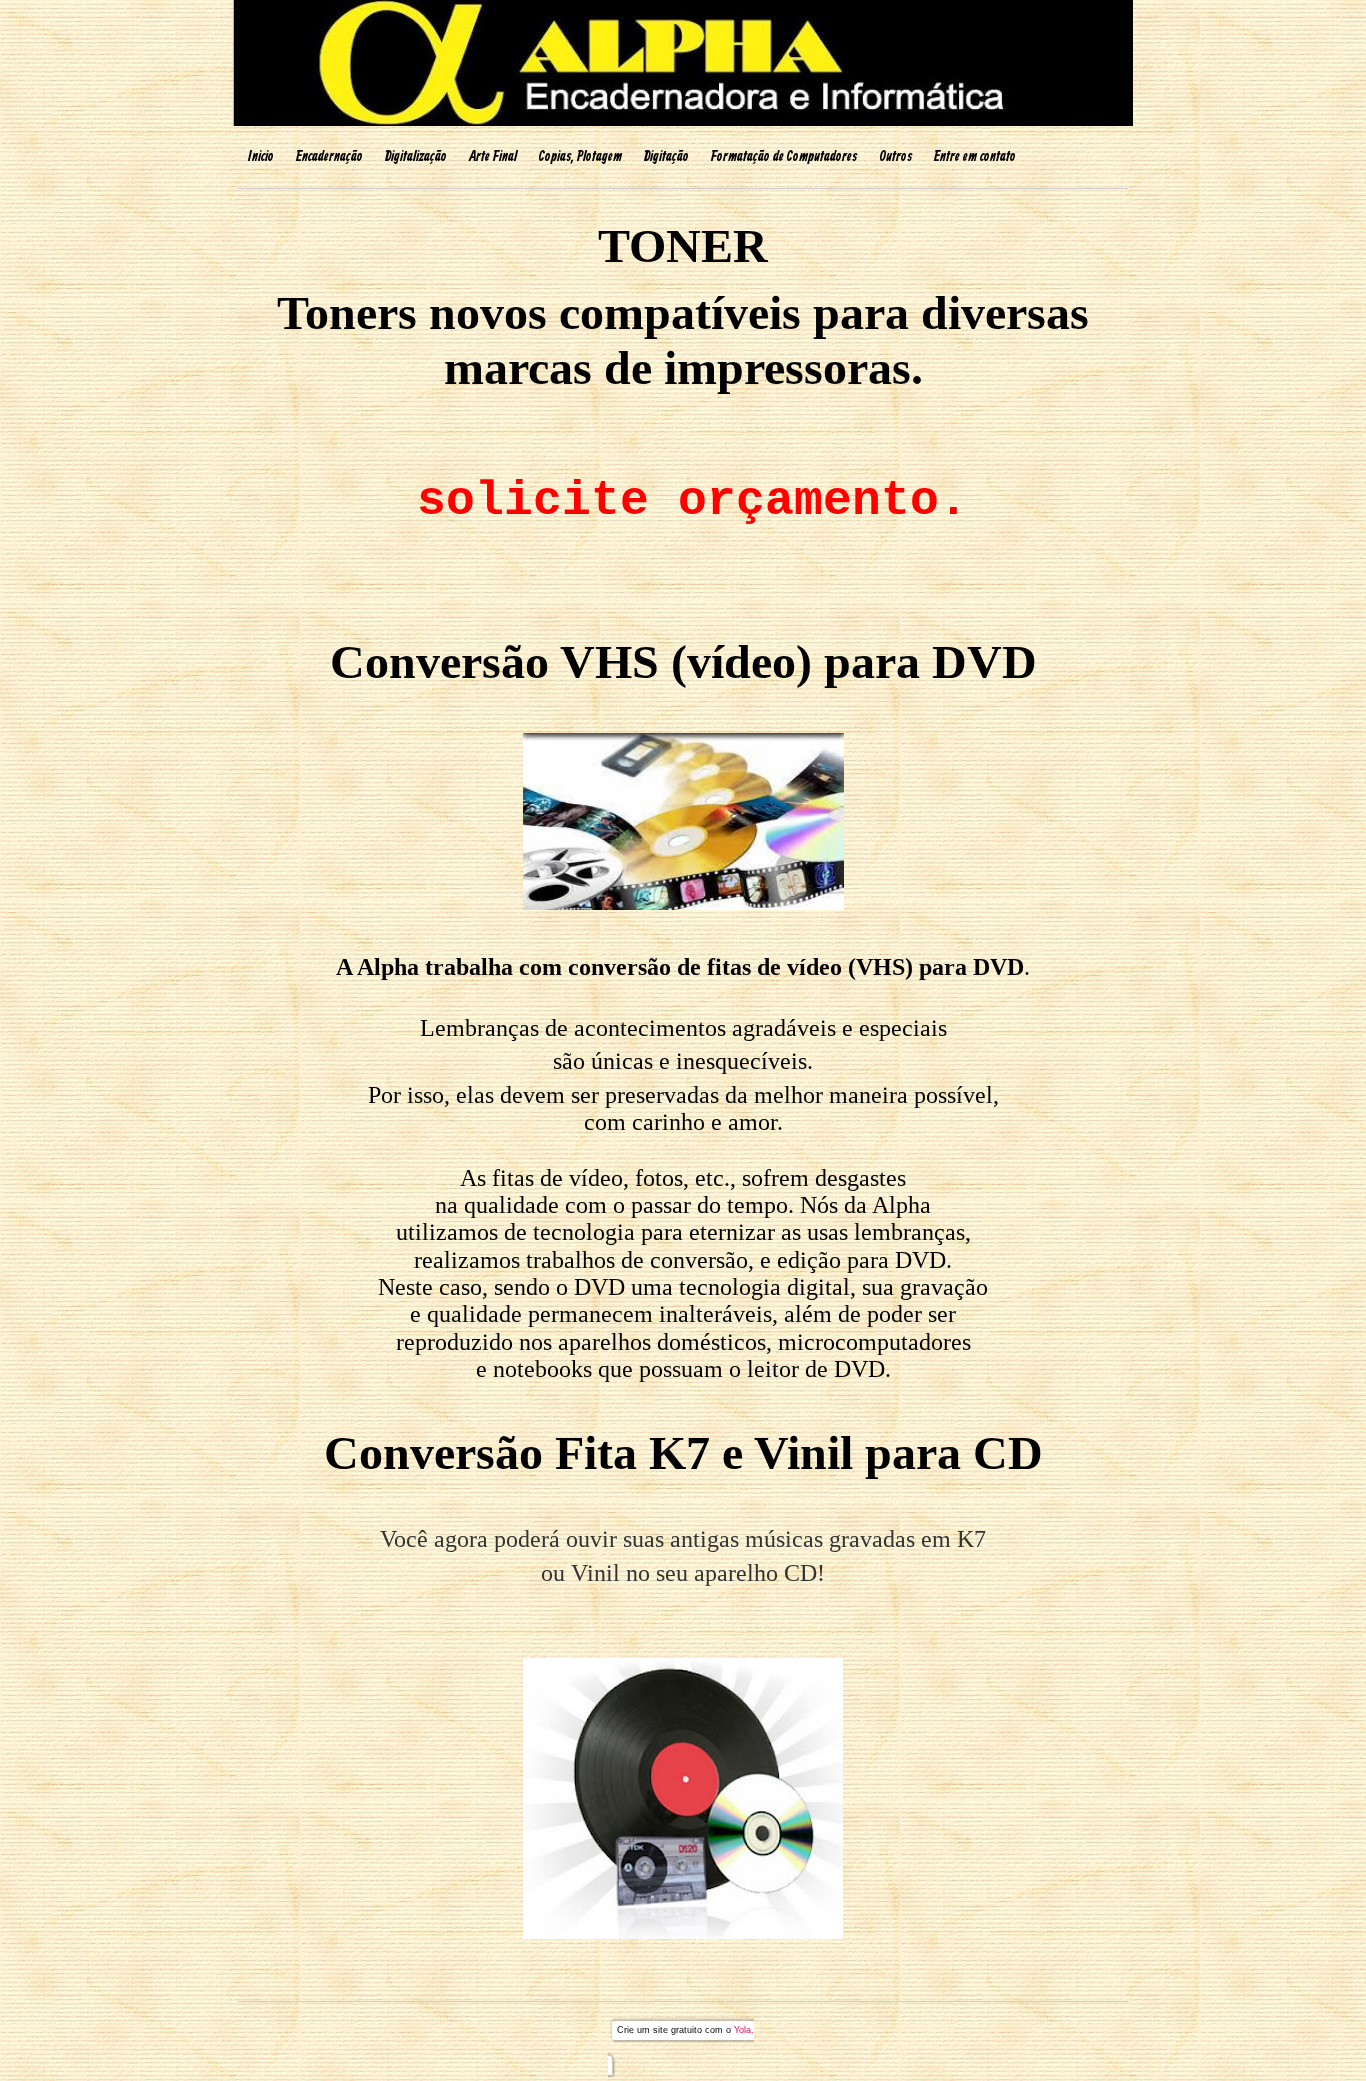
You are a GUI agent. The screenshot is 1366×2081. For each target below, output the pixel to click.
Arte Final (493, 157)
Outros (895, 157)
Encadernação (329, 157)
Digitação (666, 157)
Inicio (261, 157)
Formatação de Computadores (784, 157)
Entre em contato (975, 157)
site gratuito (677, 2030)
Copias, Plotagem (580, 157)
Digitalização (416, 157)
